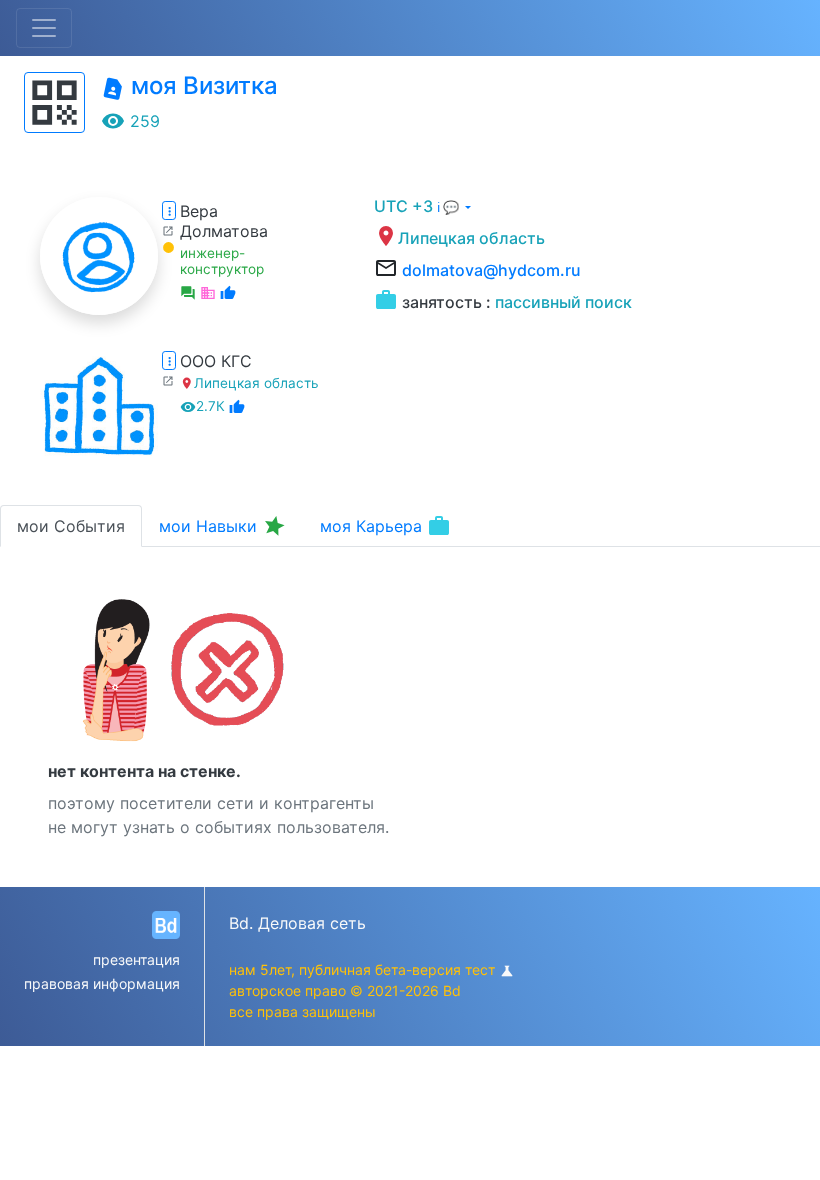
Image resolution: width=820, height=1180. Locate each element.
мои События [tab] (71, 526)
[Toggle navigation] (44, 28)
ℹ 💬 (449, 207)
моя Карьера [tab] (385, 526)
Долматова (224, 231)
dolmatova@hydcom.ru (491, 270)
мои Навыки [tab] (223, 526)
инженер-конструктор (222, 261)
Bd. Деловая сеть (297, 923)
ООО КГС (216, 361)
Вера (199, 211)
